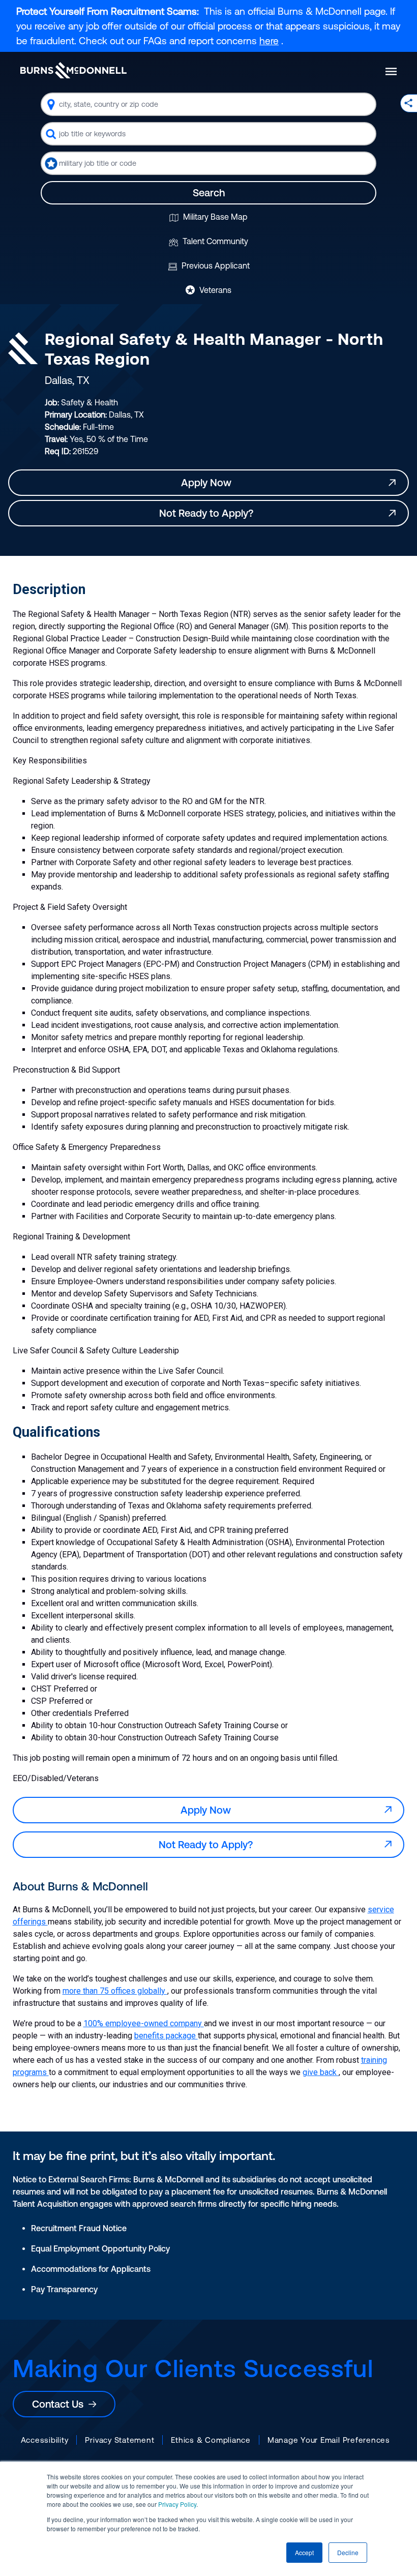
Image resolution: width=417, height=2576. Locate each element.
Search (209, 193)
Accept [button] (304, 2552)
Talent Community (214, 241)
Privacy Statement (120, 2440)
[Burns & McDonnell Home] (73, 70)
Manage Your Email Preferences (329, 2440)
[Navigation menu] (391, 71)
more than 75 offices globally (115, 1991)
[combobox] (208, 104)
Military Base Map (214, 217)
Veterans (214, 290)
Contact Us (60, 2404)
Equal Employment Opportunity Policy (100, 2248)
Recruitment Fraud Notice (79, 2228)
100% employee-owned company (144, 2023)
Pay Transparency (64, 2289)
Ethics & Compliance (211, 2440)
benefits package (166, 2036)
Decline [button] (348, 2552)
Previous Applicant (215, 265)
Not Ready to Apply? (209, 513)
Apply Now (209, 482)
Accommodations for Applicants (91, 2269)
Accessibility (45, 2440)
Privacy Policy (177, 2504)
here (269, 41)
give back (321, 2072)
